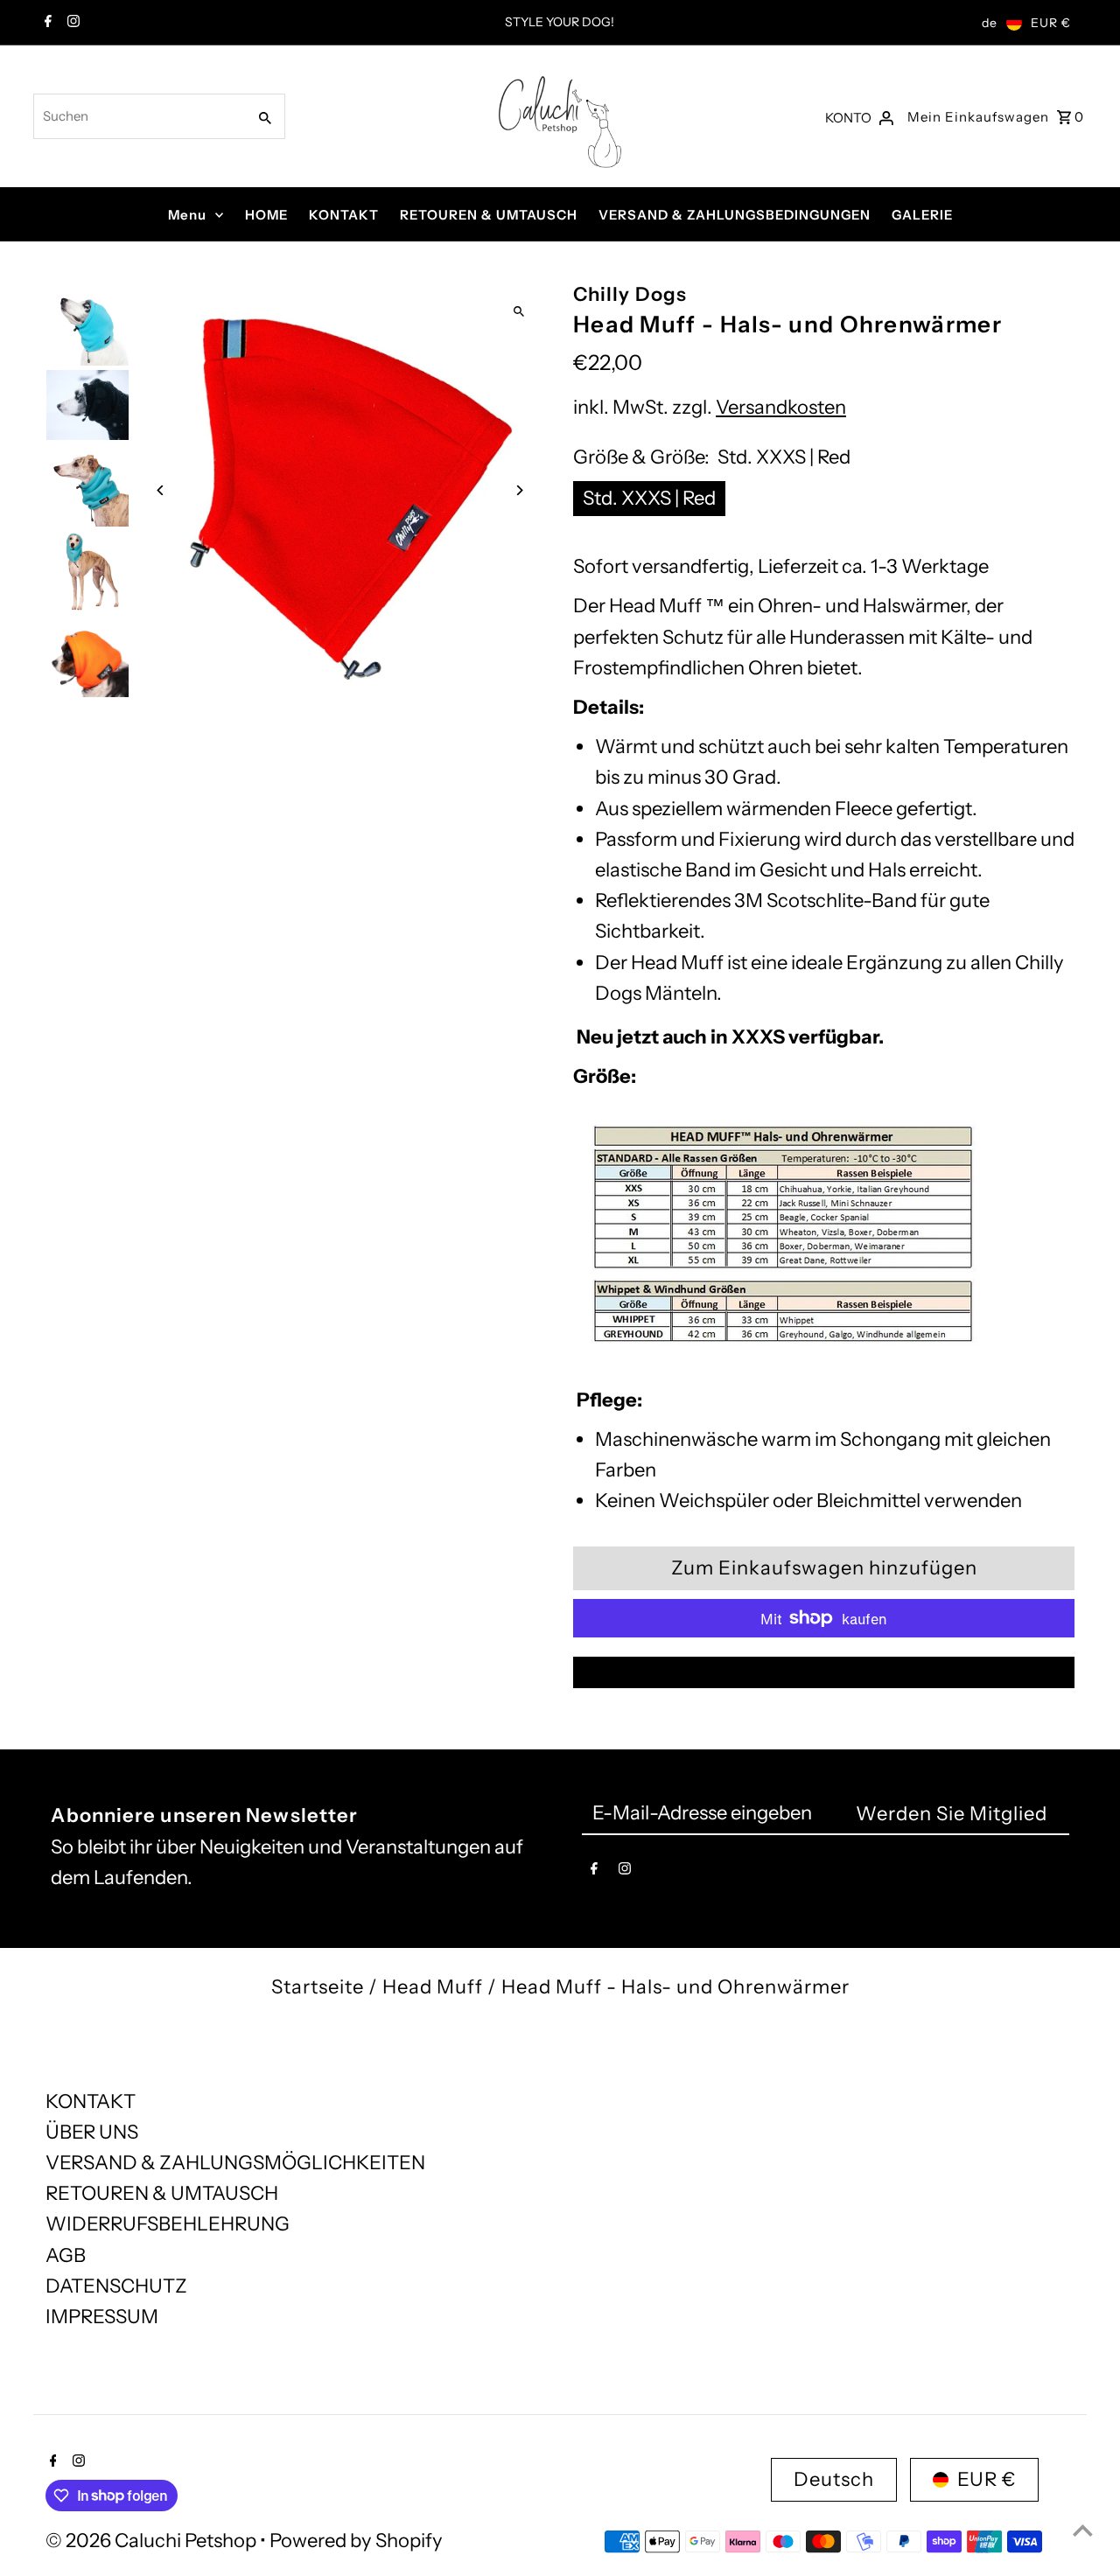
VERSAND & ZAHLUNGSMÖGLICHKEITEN (235, 2163)
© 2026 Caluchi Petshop (153, 2541)
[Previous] (161, 490)
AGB (66, 2255)
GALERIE (922, 215)
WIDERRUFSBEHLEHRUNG (168, 2224)
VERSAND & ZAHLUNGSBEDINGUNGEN (735, 215)
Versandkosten (781, 407)
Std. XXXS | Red (649, 498)
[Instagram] (71, 23)
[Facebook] (46, 23)
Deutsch (834, 2479)
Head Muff (433, 1987)
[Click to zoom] (518, 311)
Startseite (318, 1987)
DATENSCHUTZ (116, 2286)
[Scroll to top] (1083, 2530)
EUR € (1051, 23)
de (990, 23)
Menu (187, 215)
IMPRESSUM (102, 2317)
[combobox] (138, 116)
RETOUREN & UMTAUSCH (489, 215)
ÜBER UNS (92, 2132)
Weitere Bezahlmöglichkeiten (824, 1672)
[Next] (518, 490)
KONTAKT (344, 215)
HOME (266, 215)
